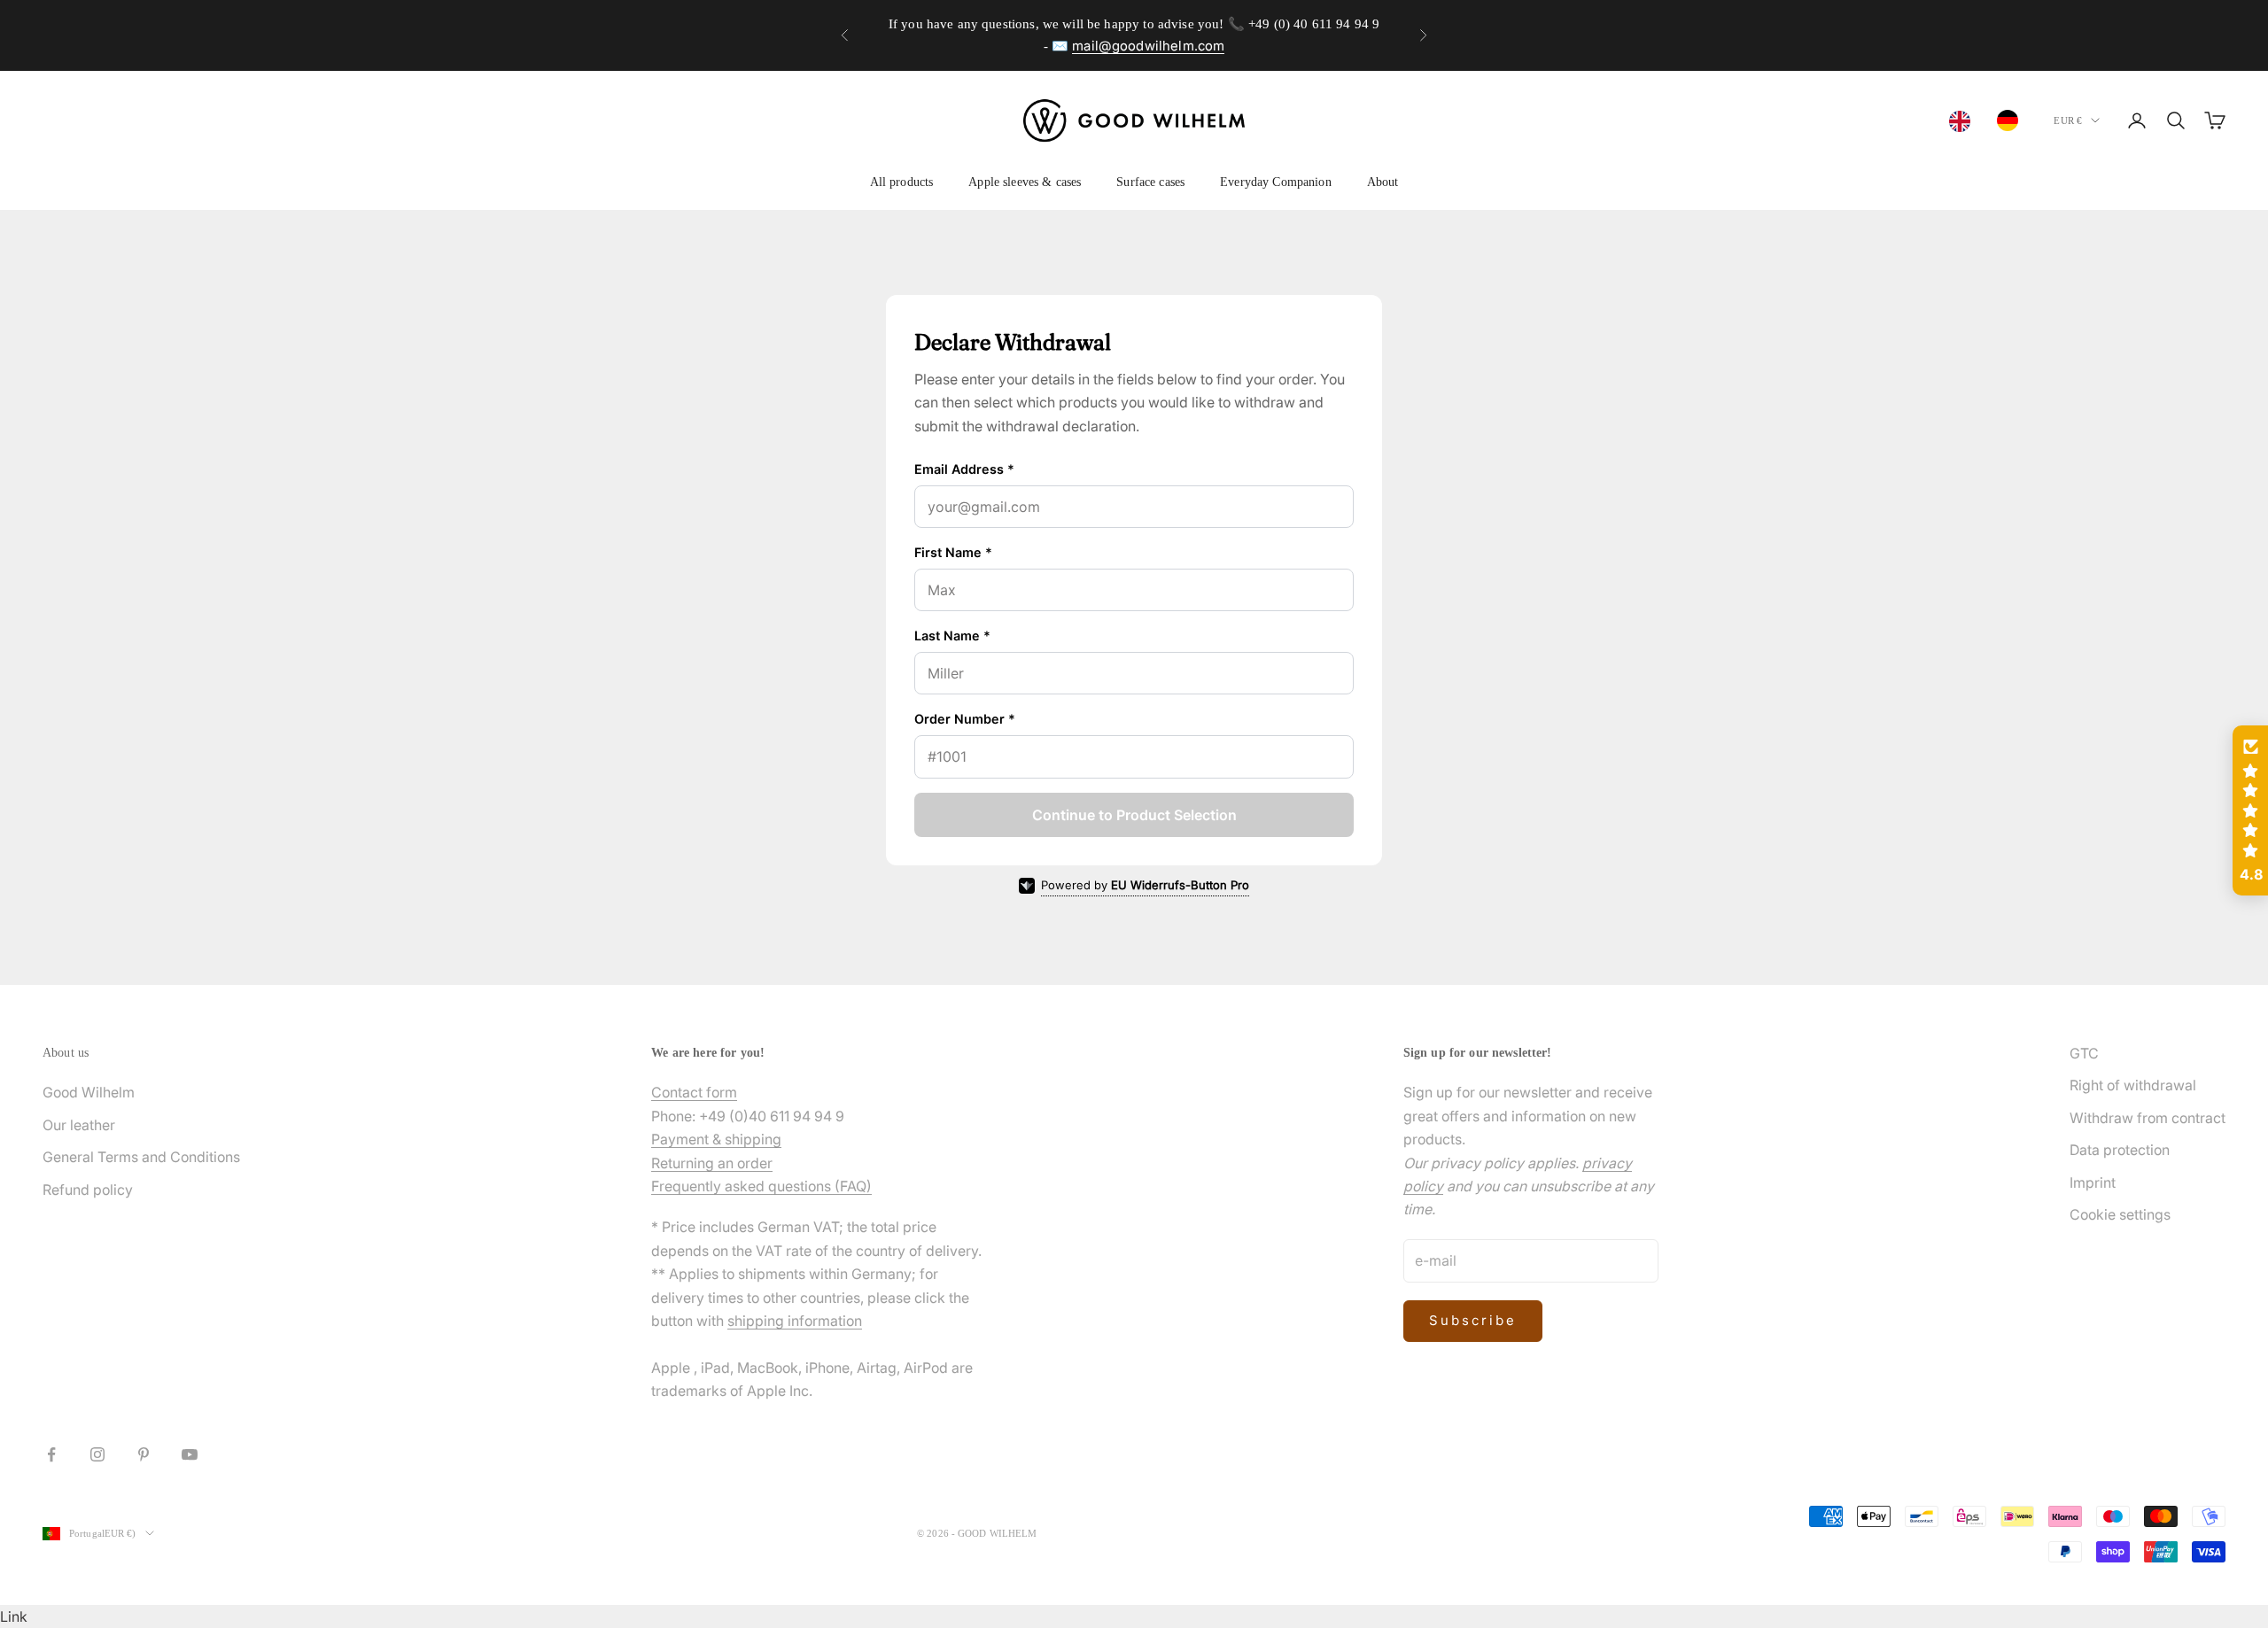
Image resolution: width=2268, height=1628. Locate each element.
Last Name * (952, 636)
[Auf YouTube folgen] (190, 1454)
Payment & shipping (716, 1139)
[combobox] (1964, 121)
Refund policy (88, 1190)
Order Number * (965, 719)
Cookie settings (2120, 1214)
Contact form (694, 1092)
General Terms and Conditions (141, 1157)
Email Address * (964, 469)
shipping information (795, 1321)
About (1383, 182)
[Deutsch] (2012, 120)
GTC (2084, 1053)
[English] (1964, 121)
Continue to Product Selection (1134, 815)
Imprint (2093, 1182)
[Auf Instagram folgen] (97, 1454)
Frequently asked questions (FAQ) (761, 1186)
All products (902, 182)
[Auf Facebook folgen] (51, 1454)
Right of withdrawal (2133, 1085)
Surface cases (1150, 182)
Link (14, 1616)
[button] (2250, 810)
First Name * (953, 552)
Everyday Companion (1276, 182)
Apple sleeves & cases (1025, 182)
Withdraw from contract (2148, 1118)
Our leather (79, 1125)
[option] (2012, 120)
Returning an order (712, 1163)
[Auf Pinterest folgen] (144, 1454)
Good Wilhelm (89, 1092)
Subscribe (1473, 1320)
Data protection (2120, 1150)
